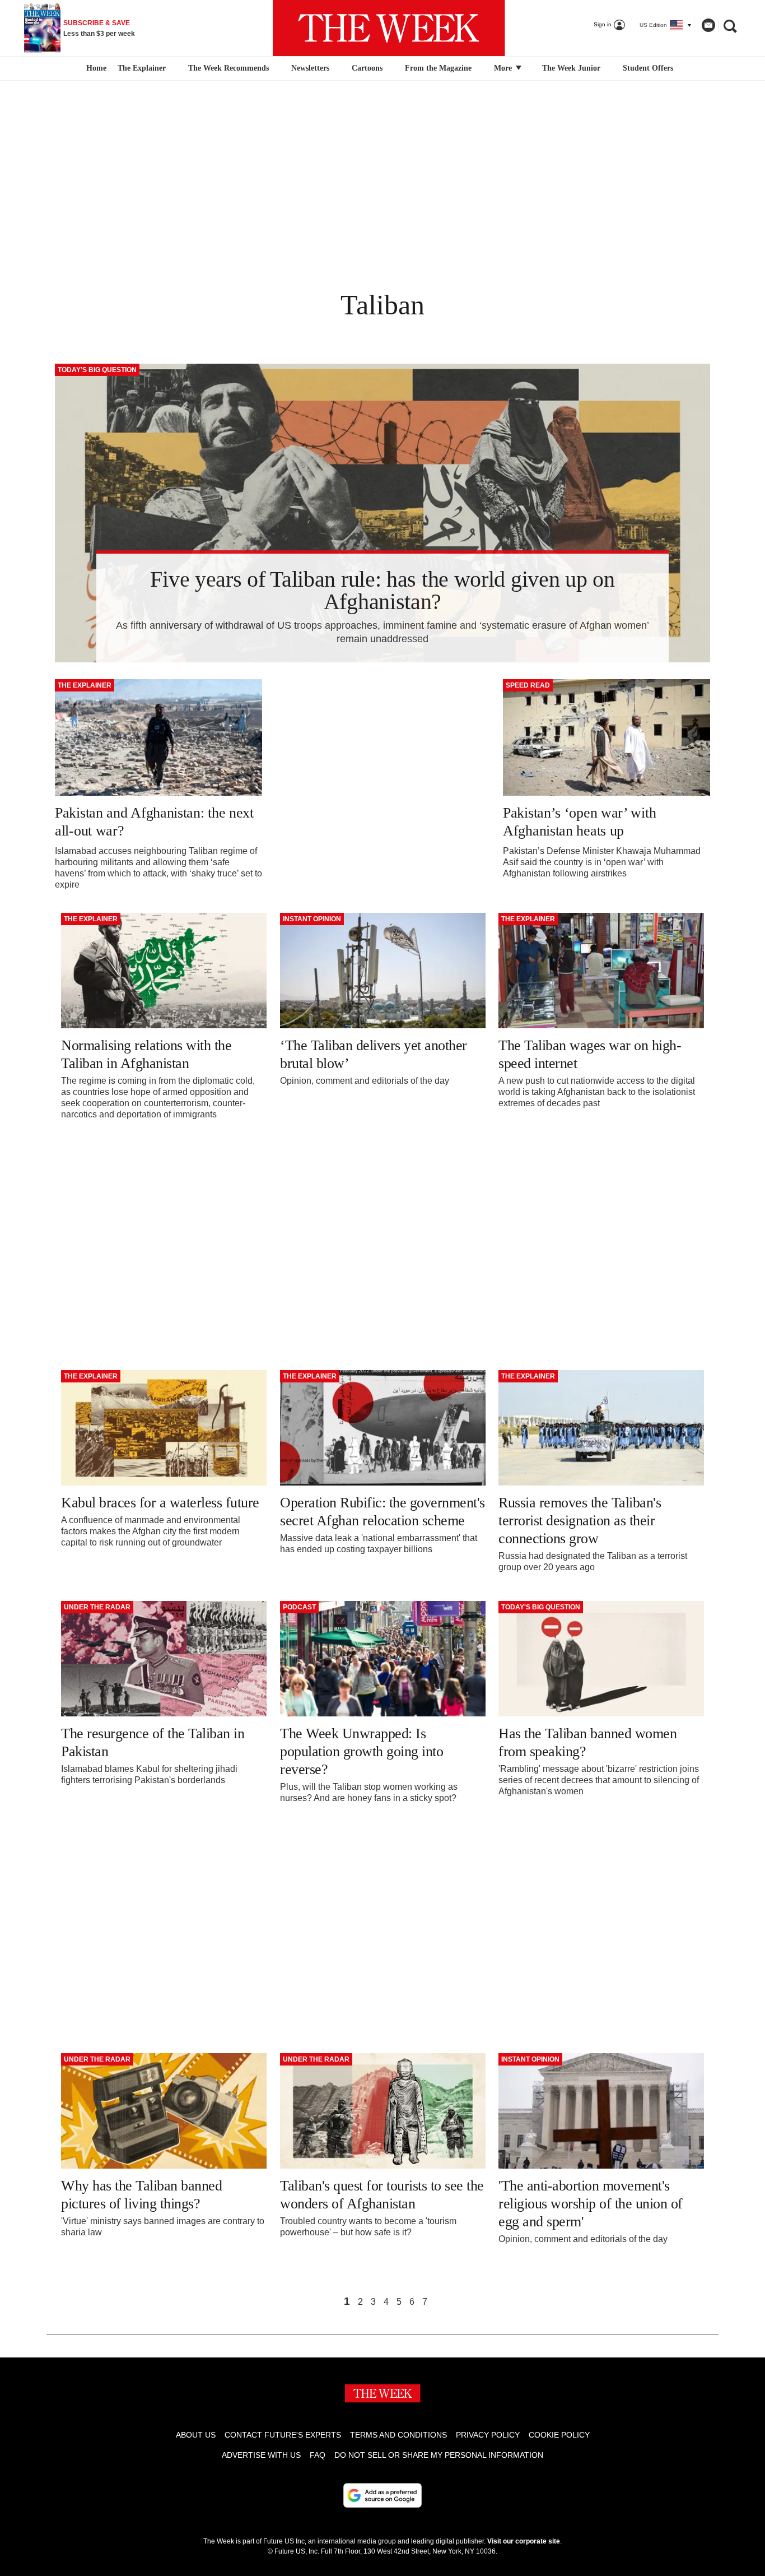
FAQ (318, 2455)
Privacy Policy (488, 2435)
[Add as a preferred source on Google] (382, 2495)
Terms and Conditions (398, 2435)
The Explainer (142, 68)
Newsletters (310, 68)
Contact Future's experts (283, 2435)
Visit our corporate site (524, 2541)
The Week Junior (571, 68)
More (504, 68)
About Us (196, 2435)
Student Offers (648, 68)
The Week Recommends (228, 68)
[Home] (95, 68)
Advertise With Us (261, 2455)
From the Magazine (438, 68)
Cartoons (367, 68)
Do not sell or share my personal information (439, 2455)
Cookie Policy (559, 2435)
